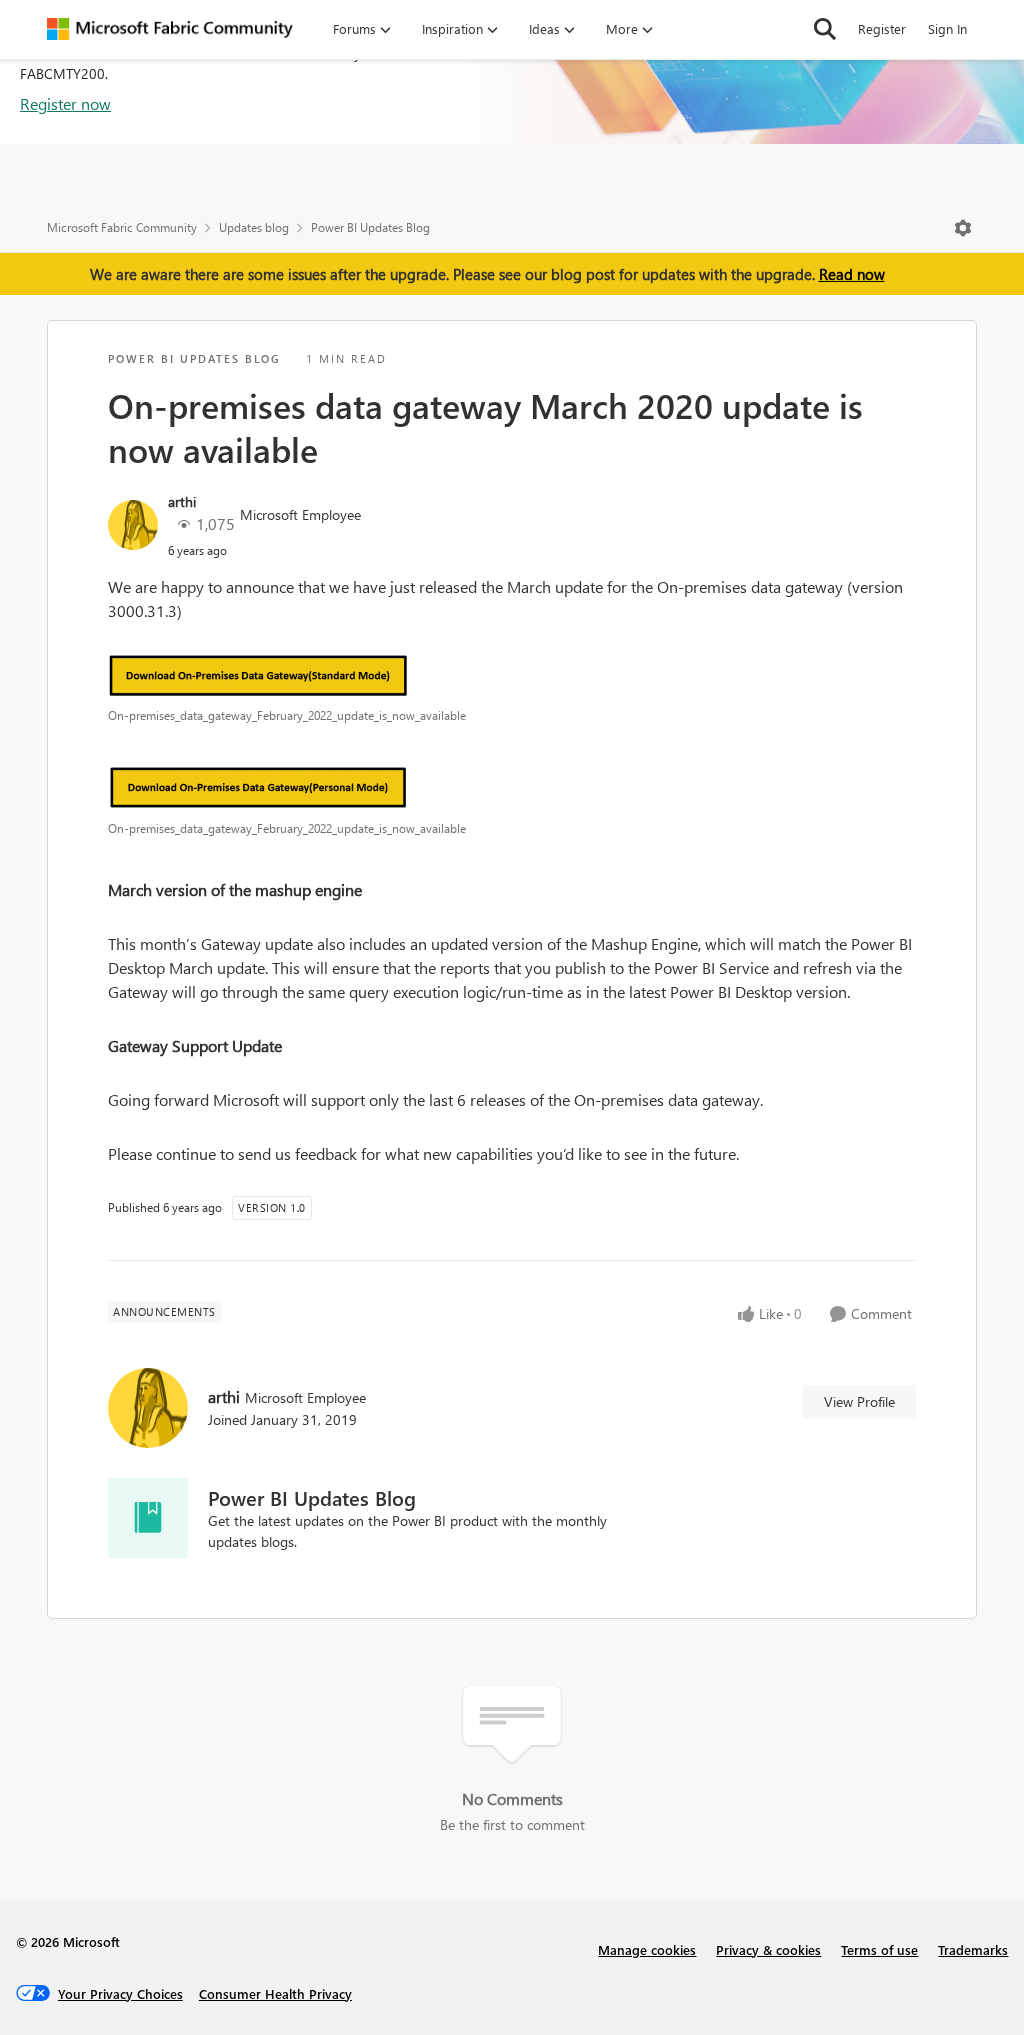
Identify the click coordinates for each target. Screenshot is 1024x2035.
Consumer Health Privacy (275, 1993)
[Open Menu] (963, 228)
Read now (852, 274)
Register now (65, 103)
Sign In (947, 28)
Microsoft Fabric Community (122, 227)
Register (882, 28)
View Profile (859, 1401)
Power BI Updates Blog (370, 227)
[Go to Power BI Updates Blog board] (148, 1518)
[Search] (825, 29)
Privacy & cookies (768, 1949)
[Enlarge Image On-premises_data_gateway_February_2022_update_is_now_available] (512, 675)
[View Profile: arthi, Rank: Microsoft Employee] (133, 525)
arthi (182, 501)
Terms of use (879, 1949)
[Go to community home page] (170, 29)
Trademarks (973, 1949)
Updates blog (254, 227)
